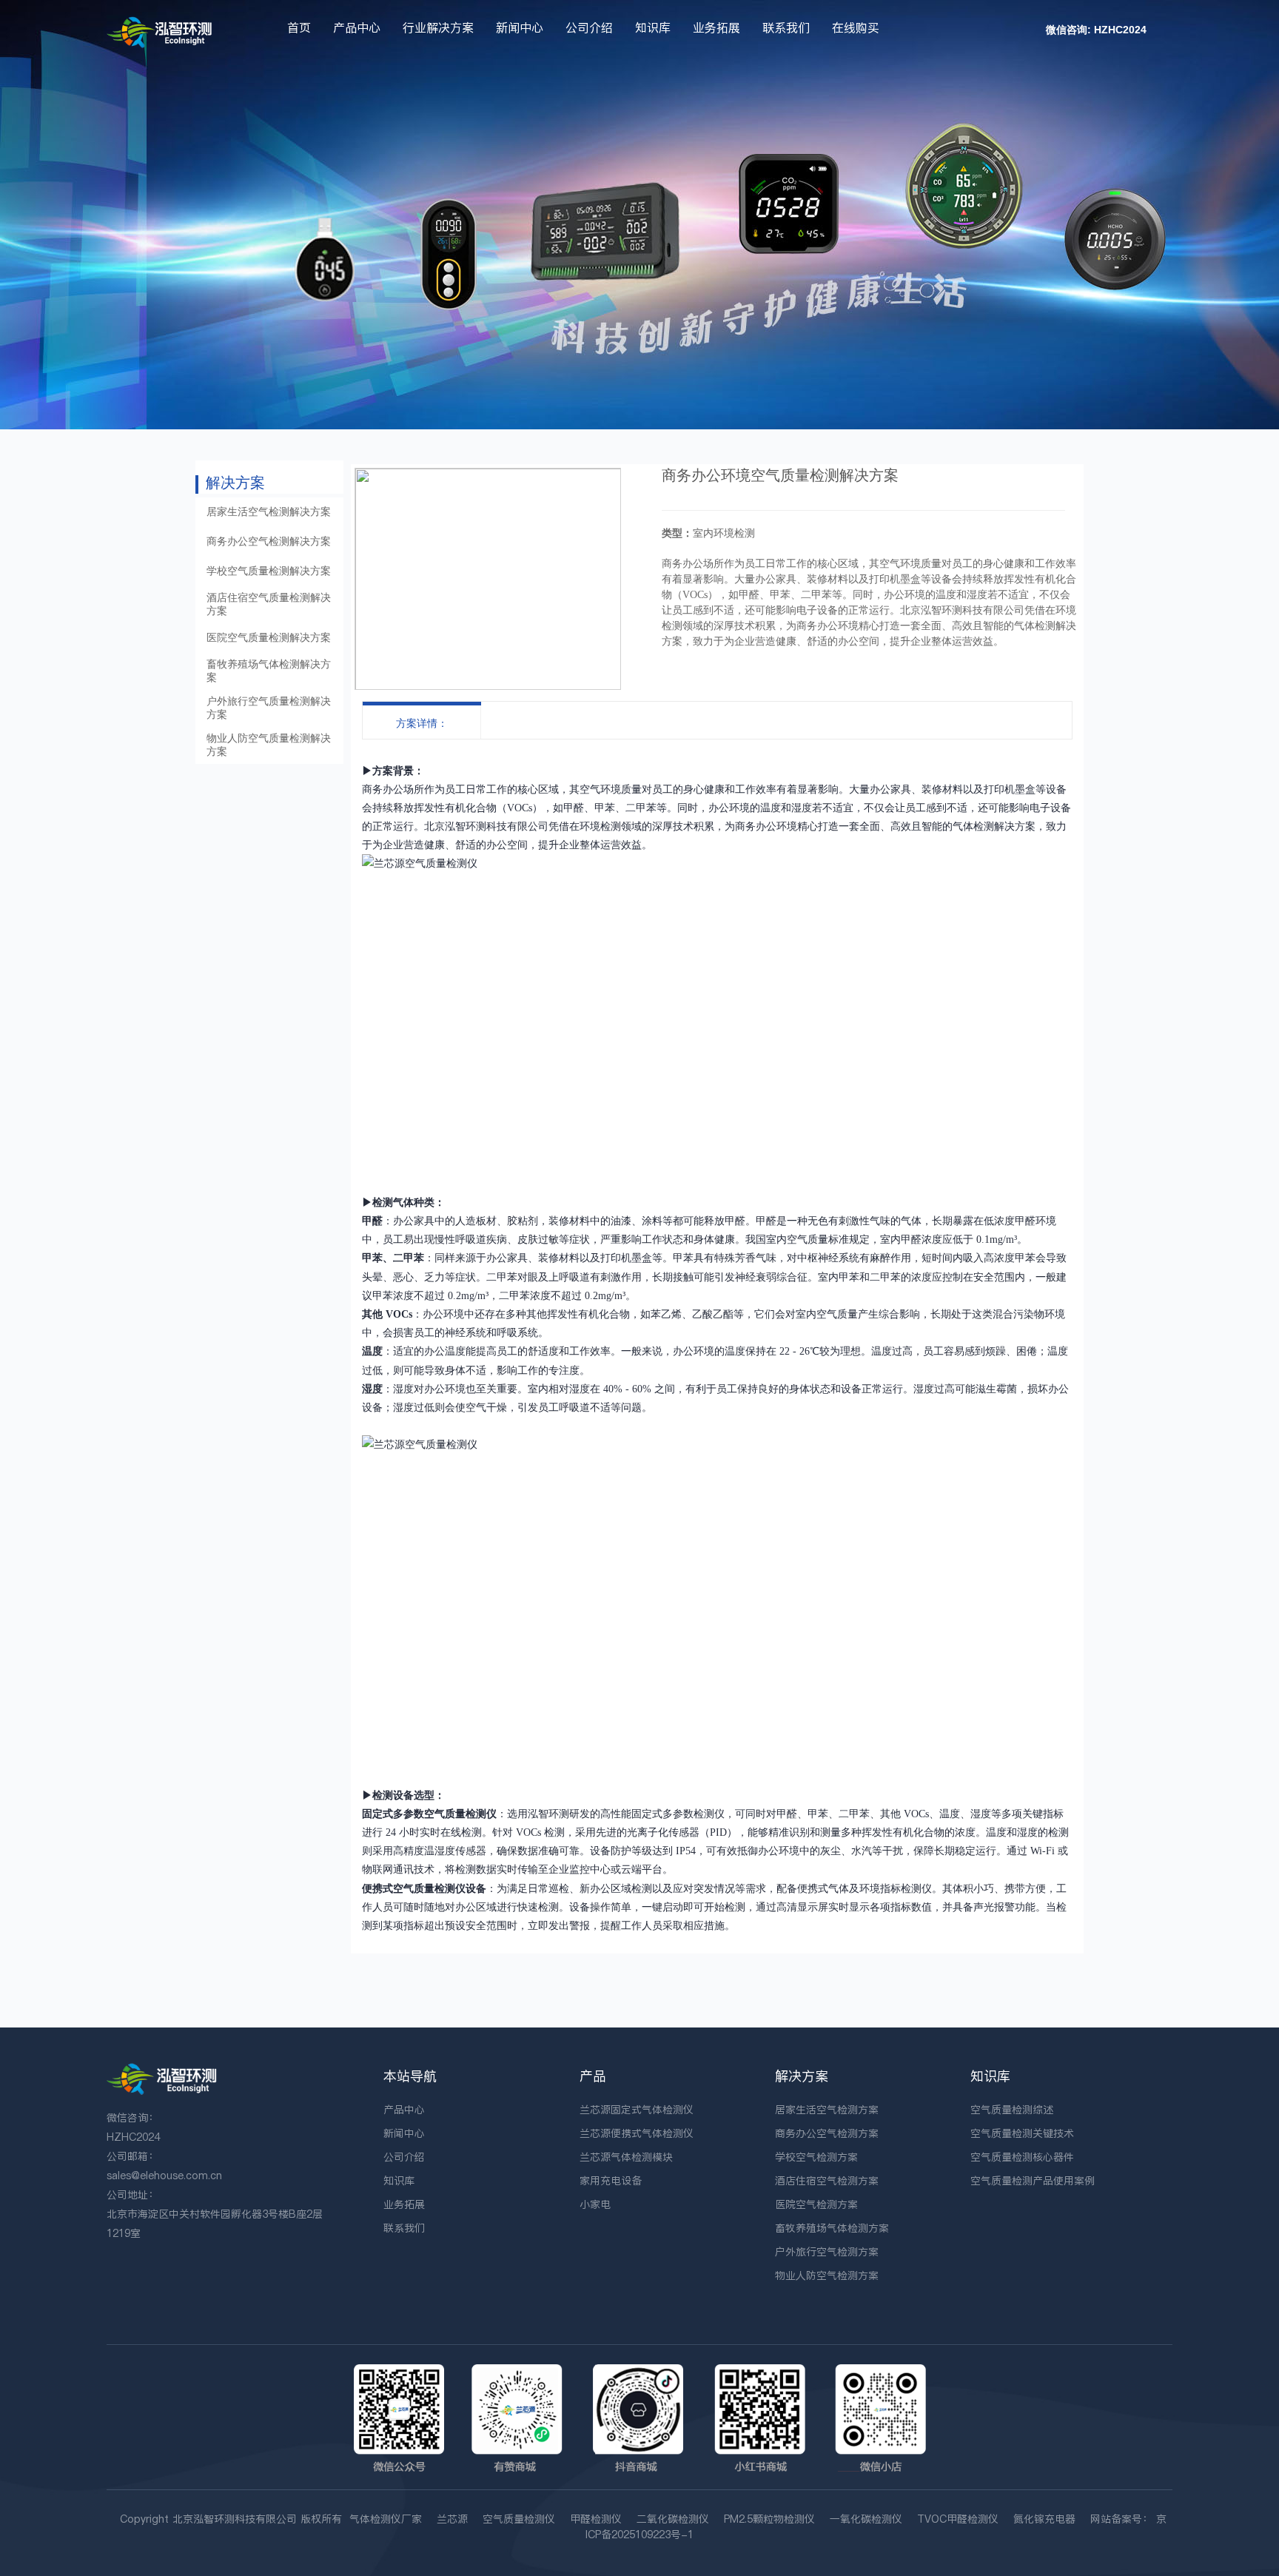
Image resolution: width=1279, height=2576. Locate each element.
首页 (299, 27)
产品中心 (357, 27)
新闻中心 (520, 27)
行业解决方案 (438, 27)
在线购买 (856, 27)
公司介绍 (589, 27)
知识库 (653, 27)
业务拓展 (716, 27)
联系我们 (786, 27)
